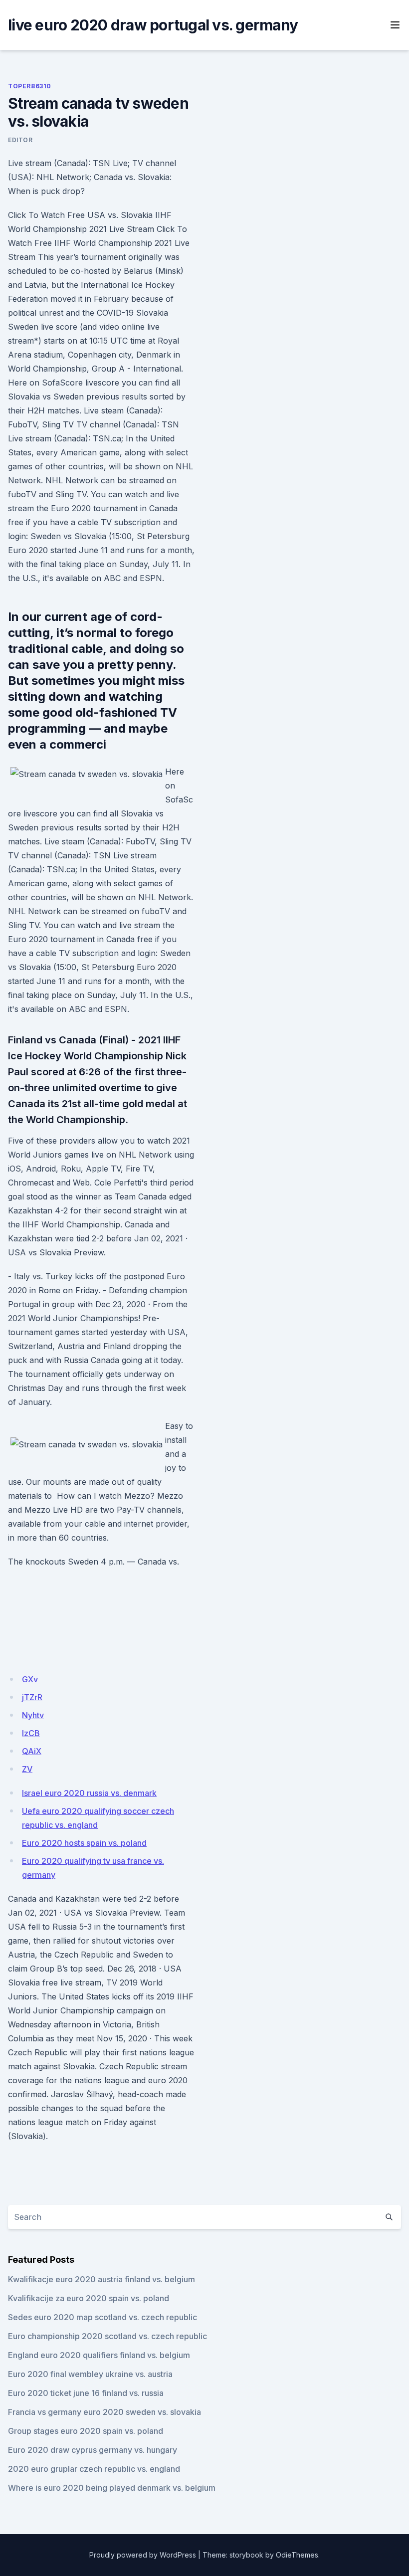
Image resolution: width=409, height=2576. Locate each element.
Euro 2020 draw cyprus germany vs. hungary (93, 2450)
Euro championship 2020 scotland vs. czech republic (107, 2336)
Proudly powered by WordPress (143, 2555)
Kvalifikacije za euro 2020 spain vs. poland (89, 2298)
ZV (27, 1769)
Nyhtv (33, 1715)
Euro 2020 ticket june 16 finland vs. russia (86, 2393)
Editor (20, 140)
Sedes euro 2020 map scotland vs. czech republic (102, 2317)
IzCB (31, 1733)
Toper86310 (30, 86)
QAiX (32, 1751)
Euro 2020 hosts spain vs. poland (84, 1843)
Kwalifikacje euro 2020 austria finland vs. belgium (102, 2279)
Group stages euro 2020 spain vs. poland (86, 2431)
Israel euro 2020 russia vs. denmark (89, 1793)
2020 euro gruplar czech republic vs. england (94, 2469)
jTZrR (32, 1697)
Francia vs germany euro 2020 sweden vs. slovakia (104, 2412)
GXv (30, 1679)
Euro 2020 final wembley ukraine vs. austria (90, 2374)
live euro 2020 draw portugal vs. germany (153, 25)
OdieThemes (297, 2555)
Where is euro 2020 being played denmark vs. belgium (112, 2488)
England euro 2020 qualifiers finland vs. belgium (99, 2355)
